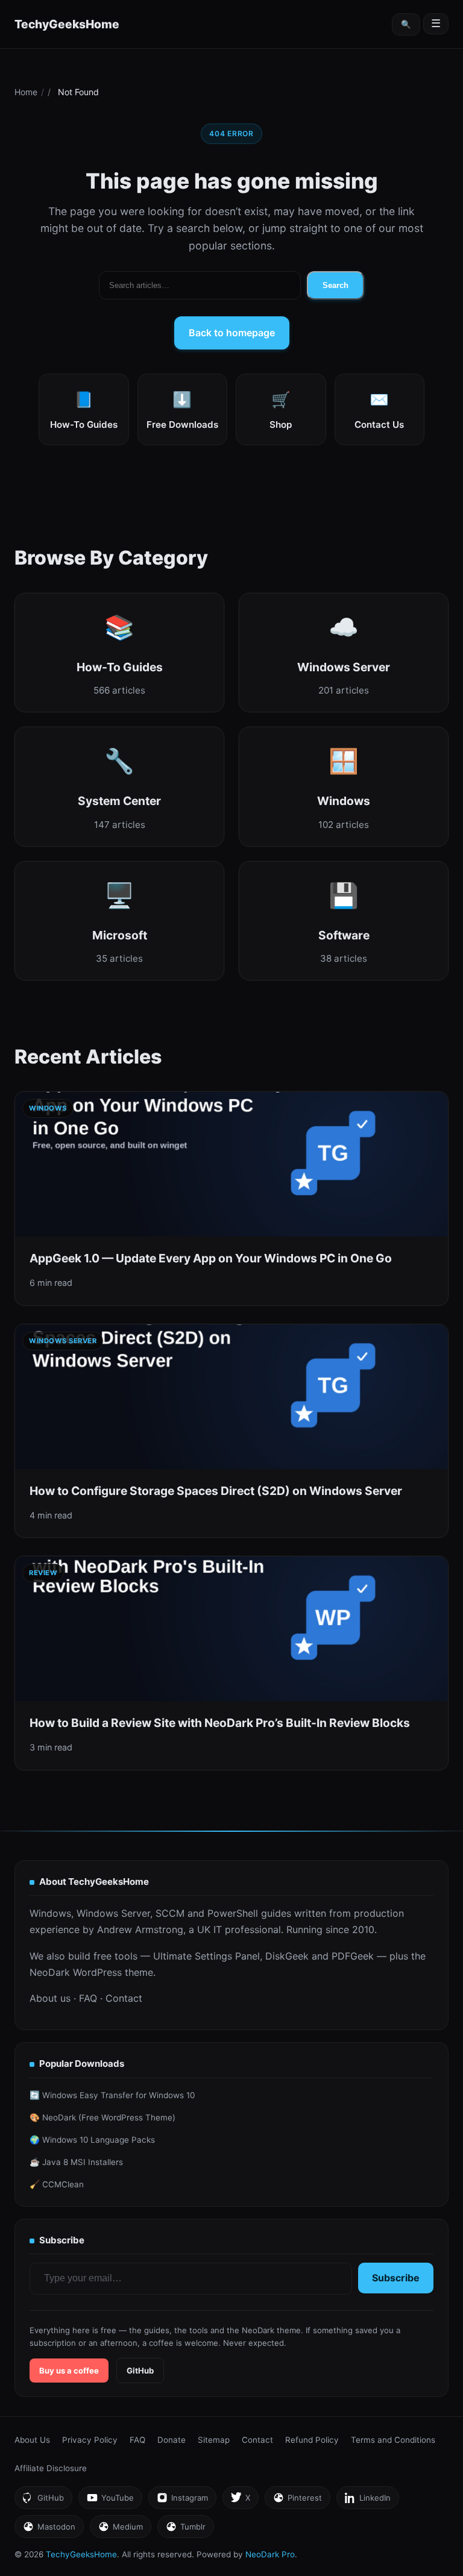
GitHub (140, 2371)
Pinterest (297, 2501)
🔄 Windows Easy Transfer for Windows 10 (112, 2095)
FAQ (88, 1998)
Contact (124, 1998)
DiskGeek (287, 1956)
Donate (172, 2440)
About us (50, 1998)
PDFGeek (353, 1956)
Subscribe (396, 2278)
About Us (32, 2440)
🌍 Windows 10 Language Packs (92, 2140)
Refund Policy (312, 2440)
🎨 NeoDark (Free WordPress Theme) (102, 2117)
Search (335, 285)
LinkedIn (367, 2501)
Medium (120, 2530)
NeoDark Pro (270, 2554)
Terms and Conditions (393, 2440)
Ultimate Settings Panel (206, 1956)
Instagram (182, 2501)
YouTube (110, 2501)
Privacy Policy (90, 2440)
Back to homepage (232, 333)
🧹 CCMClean (57, 2184)
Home (26, 92)
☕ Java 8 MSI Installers (76, 2162)
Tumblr (185, 2530)
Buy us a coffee (69, 2371)
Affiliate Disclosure (51, 2468)
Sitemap (214, 2440)
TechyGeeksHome (67, 24)
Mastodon (49, 2530)
